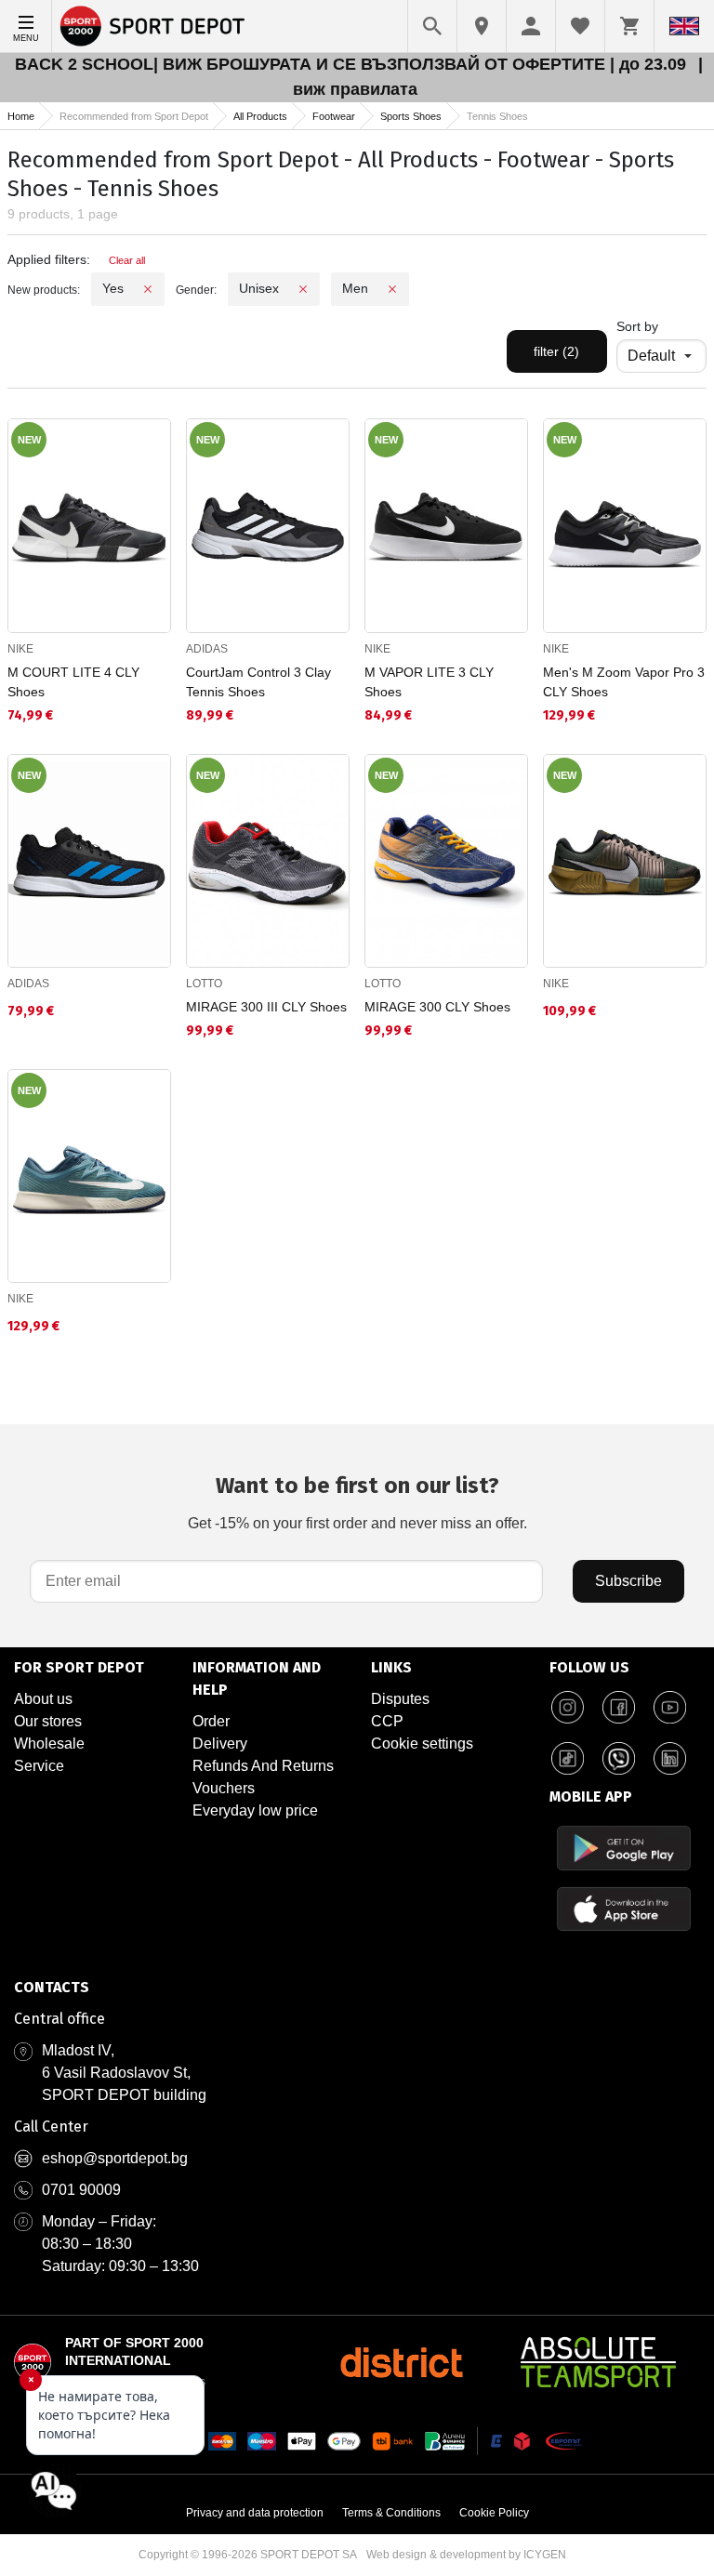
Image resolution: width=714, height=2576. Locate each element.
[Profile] (531, 26)
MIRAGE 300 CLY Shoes (437, 1007)
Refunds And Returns (263, 1766)
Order (211, 1721)
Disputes (400, 1699)
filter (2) (556, 351)
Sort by (637, 326)
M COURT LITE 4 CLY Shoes (73, 682)
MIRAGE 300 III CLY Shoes (266, 1007)
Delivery (220, 1744)
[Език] (684, 26)
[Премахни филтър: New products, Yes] (148, 289)
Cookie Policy (494, 2513)
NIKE (20, 649)
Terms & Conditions (391, 2513)
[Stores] (482, 26)
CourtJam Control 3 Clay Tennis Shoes (258, 682)
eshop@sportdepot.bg (115, 2158)
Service (39, 1766)
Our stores (48, 1721)
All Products (260, 116)
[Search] (432, 26)
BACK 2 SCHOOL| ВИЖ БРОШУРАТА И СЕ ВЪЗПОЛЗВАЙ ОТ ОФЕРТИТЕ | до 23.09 (353, 64)
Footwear (334, 116)
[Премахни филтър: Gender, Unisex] (303, 289)
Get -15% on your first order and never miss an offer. (357, 1502)
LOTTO (204, 984)
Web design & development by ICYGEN (466, 2555)
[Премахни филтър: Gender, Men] (392, 289)
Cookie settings (422, 1744)
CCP (387, 1721)
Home (21, 116)
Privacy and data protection (255, 2513)
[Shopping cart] (629, 26)
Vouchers (224, 1788)
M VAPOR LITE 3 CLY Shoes (429, 682)
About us (43, 1699)
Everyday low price (255, 1810)
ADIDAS (207, 649)
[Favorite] (580, 26)
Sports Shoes (411, 116)
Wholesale (49, 1744)
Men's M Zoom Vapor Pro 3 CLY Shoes (624, 682)
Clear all (127, 260)
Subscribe (628, 1581)
